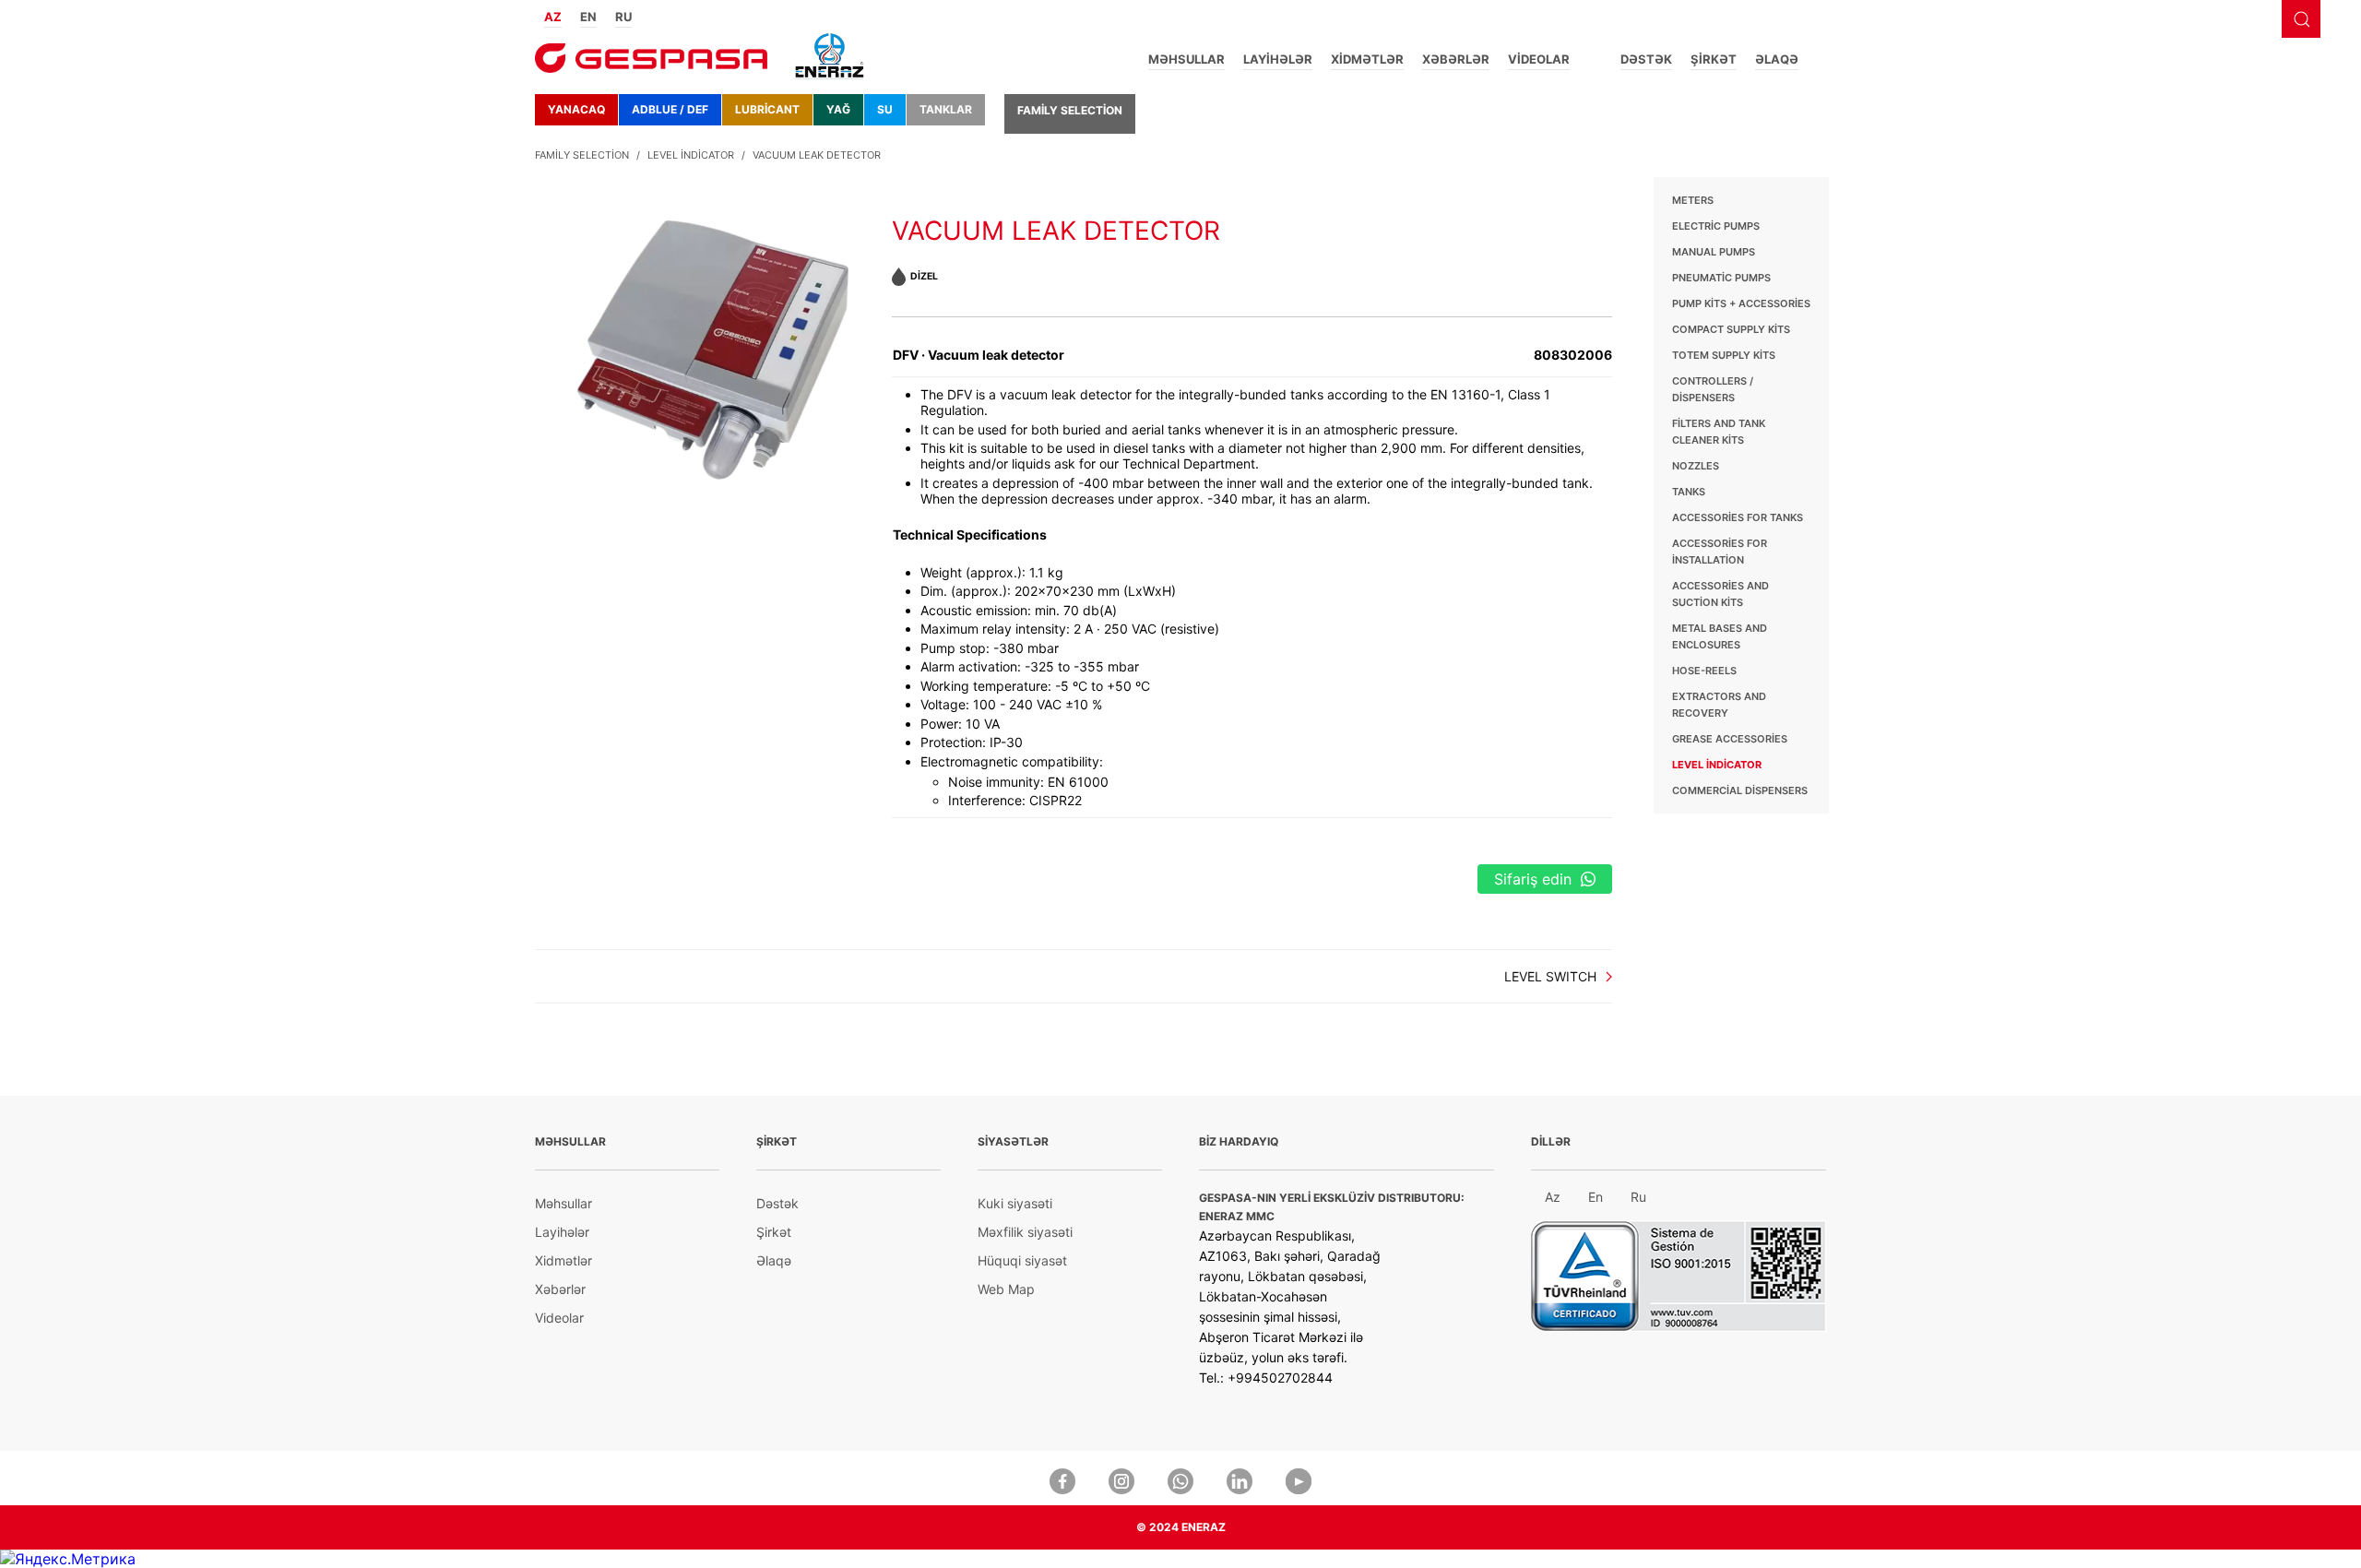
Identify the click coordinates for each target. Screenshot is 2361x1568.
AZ (553, 17)
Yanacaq (576, 109)
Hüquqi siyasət (1022, 1260)
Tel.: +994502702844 (1266, 1378)
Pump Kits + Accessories (1741, 303)
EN (588, 17)
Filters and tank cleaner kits (1719, 432)
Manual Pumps (1714, 252)
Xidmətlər (1367, 59)
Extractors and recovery (1719, 705)
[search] (2301, 19)
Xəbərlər (1456, 59)
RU (623, 17)
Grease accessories (1730, 739)
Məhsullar (1186, 59)
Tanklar (946, 109)
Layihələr (1278, 59)
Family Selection (1070, 110)
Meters (1693, 200)
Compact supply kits (1731, 329)
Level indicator (691, 155)
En (1596, 1197)
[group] (713, 329)
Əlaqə (1777, 59)
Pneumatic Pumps (1721, 278)
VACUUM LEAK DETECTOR (817, 155)
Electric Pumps (1716, 226)
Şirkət (1714, 59)
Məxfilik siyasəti (1025, 1232)
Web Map (1006, 1289)
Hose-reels (1704, 671)
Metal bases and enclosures (1720, 636)
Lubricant (767, 109)
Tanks (1689, 492)
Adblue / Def (670, 109)
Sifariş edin (1533, 879)
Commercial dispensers (1740, 790)
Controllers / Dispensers (1713, 389)
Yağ (838, 109)
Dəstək (1646, 59)
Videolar (1539, 59)
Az (1553, 1197)
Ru (1638, 1197)
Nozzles (1696, 466)
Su (885, 109)
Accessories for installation (1720, 552)
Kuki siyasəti (1015, 1203)
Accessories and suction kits (1720, 594)
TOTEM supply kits (1724, 355)
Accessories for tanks (1738, 517)
